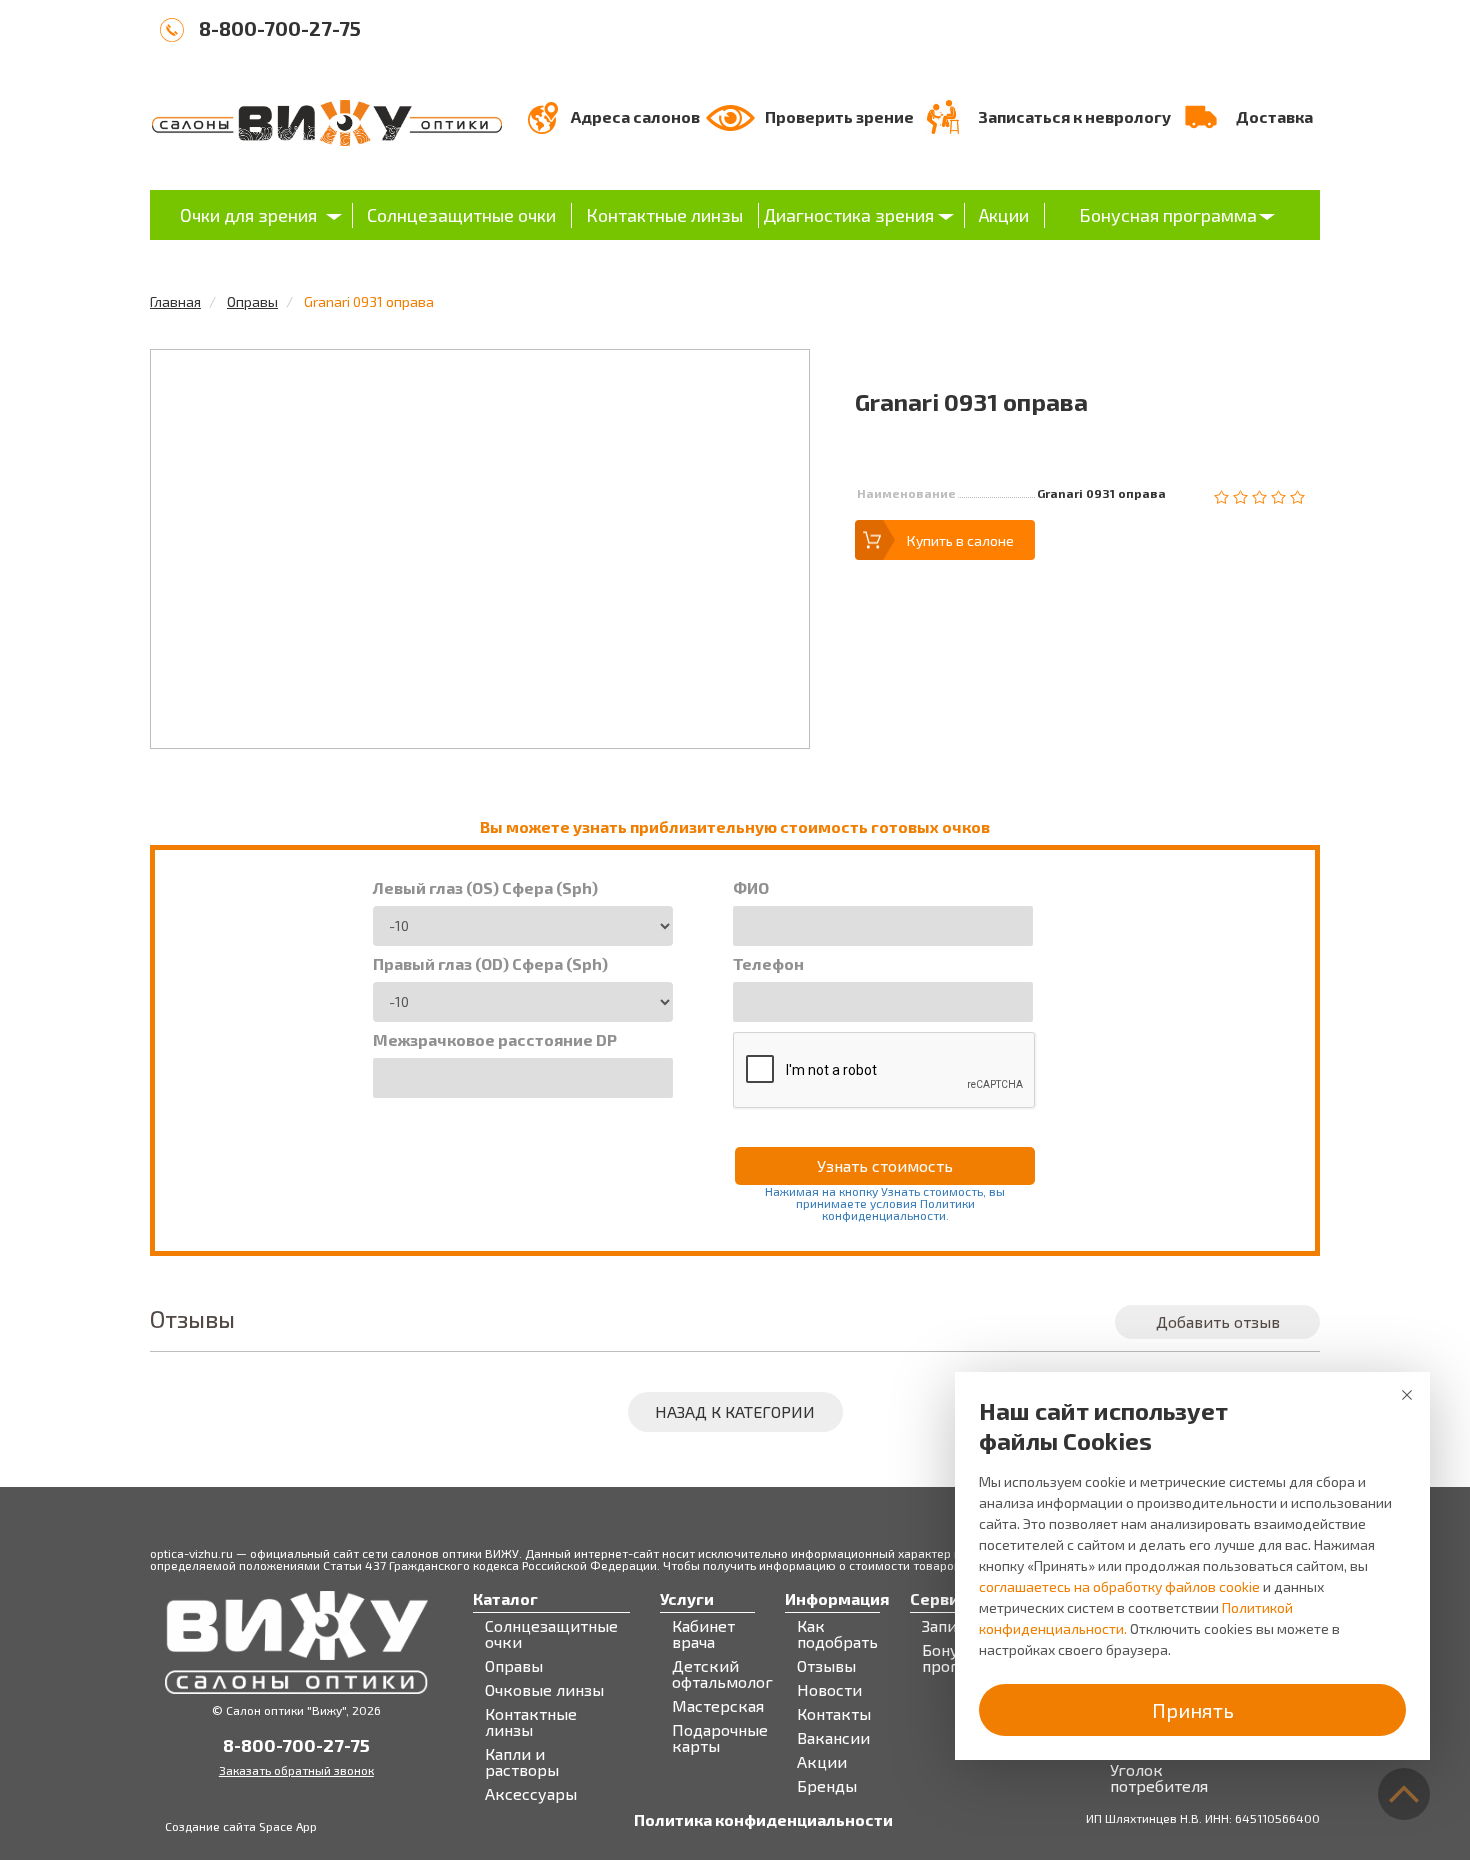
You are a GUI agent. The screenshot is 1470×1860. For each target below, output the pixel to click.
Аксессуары (531, 1794)
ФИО (751, 888)
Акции (1004, 215)
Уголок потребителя (1159, 1778)
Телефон (768, 964)
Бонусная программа (1168, 215)
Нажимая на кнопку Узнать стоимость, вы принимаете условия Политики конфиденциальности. (885, 1203)
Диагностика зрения (848, 215)
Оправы (252, 301)
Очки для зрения (248, 215)
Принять (1193, 1710)
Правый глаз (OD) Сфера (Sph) (490, 964)
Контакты (834, 1714)
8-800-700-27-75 (280, 28)
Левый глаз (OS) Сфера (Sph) (485, 888)
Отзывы (826, 1666)
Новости (829, 1690)
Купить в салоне (960, 540)
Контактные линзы (664, 215)
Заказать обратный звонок (296, 1770)
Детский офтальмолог (722, 1674)
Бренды (827, 1786)
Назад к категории (735, 1411)
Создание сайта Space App (241, 1826)
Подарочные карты (720, 1738)
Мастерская (718, 1706)
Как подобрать (837, 1634)
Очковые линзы (544, 1690)
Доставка (1274, 116)
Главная (175, 301)
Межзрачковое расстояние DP (495, 1040)
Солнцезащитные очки (461, 215)
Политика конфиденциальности (763, 1820)
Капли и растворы (522, 1762)
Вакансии (833, 1738)
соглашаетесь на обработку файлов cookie (1119, 1586)
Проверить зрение (839, 116)
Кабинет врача (703, 1634)
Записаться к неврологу (1074, 116)
